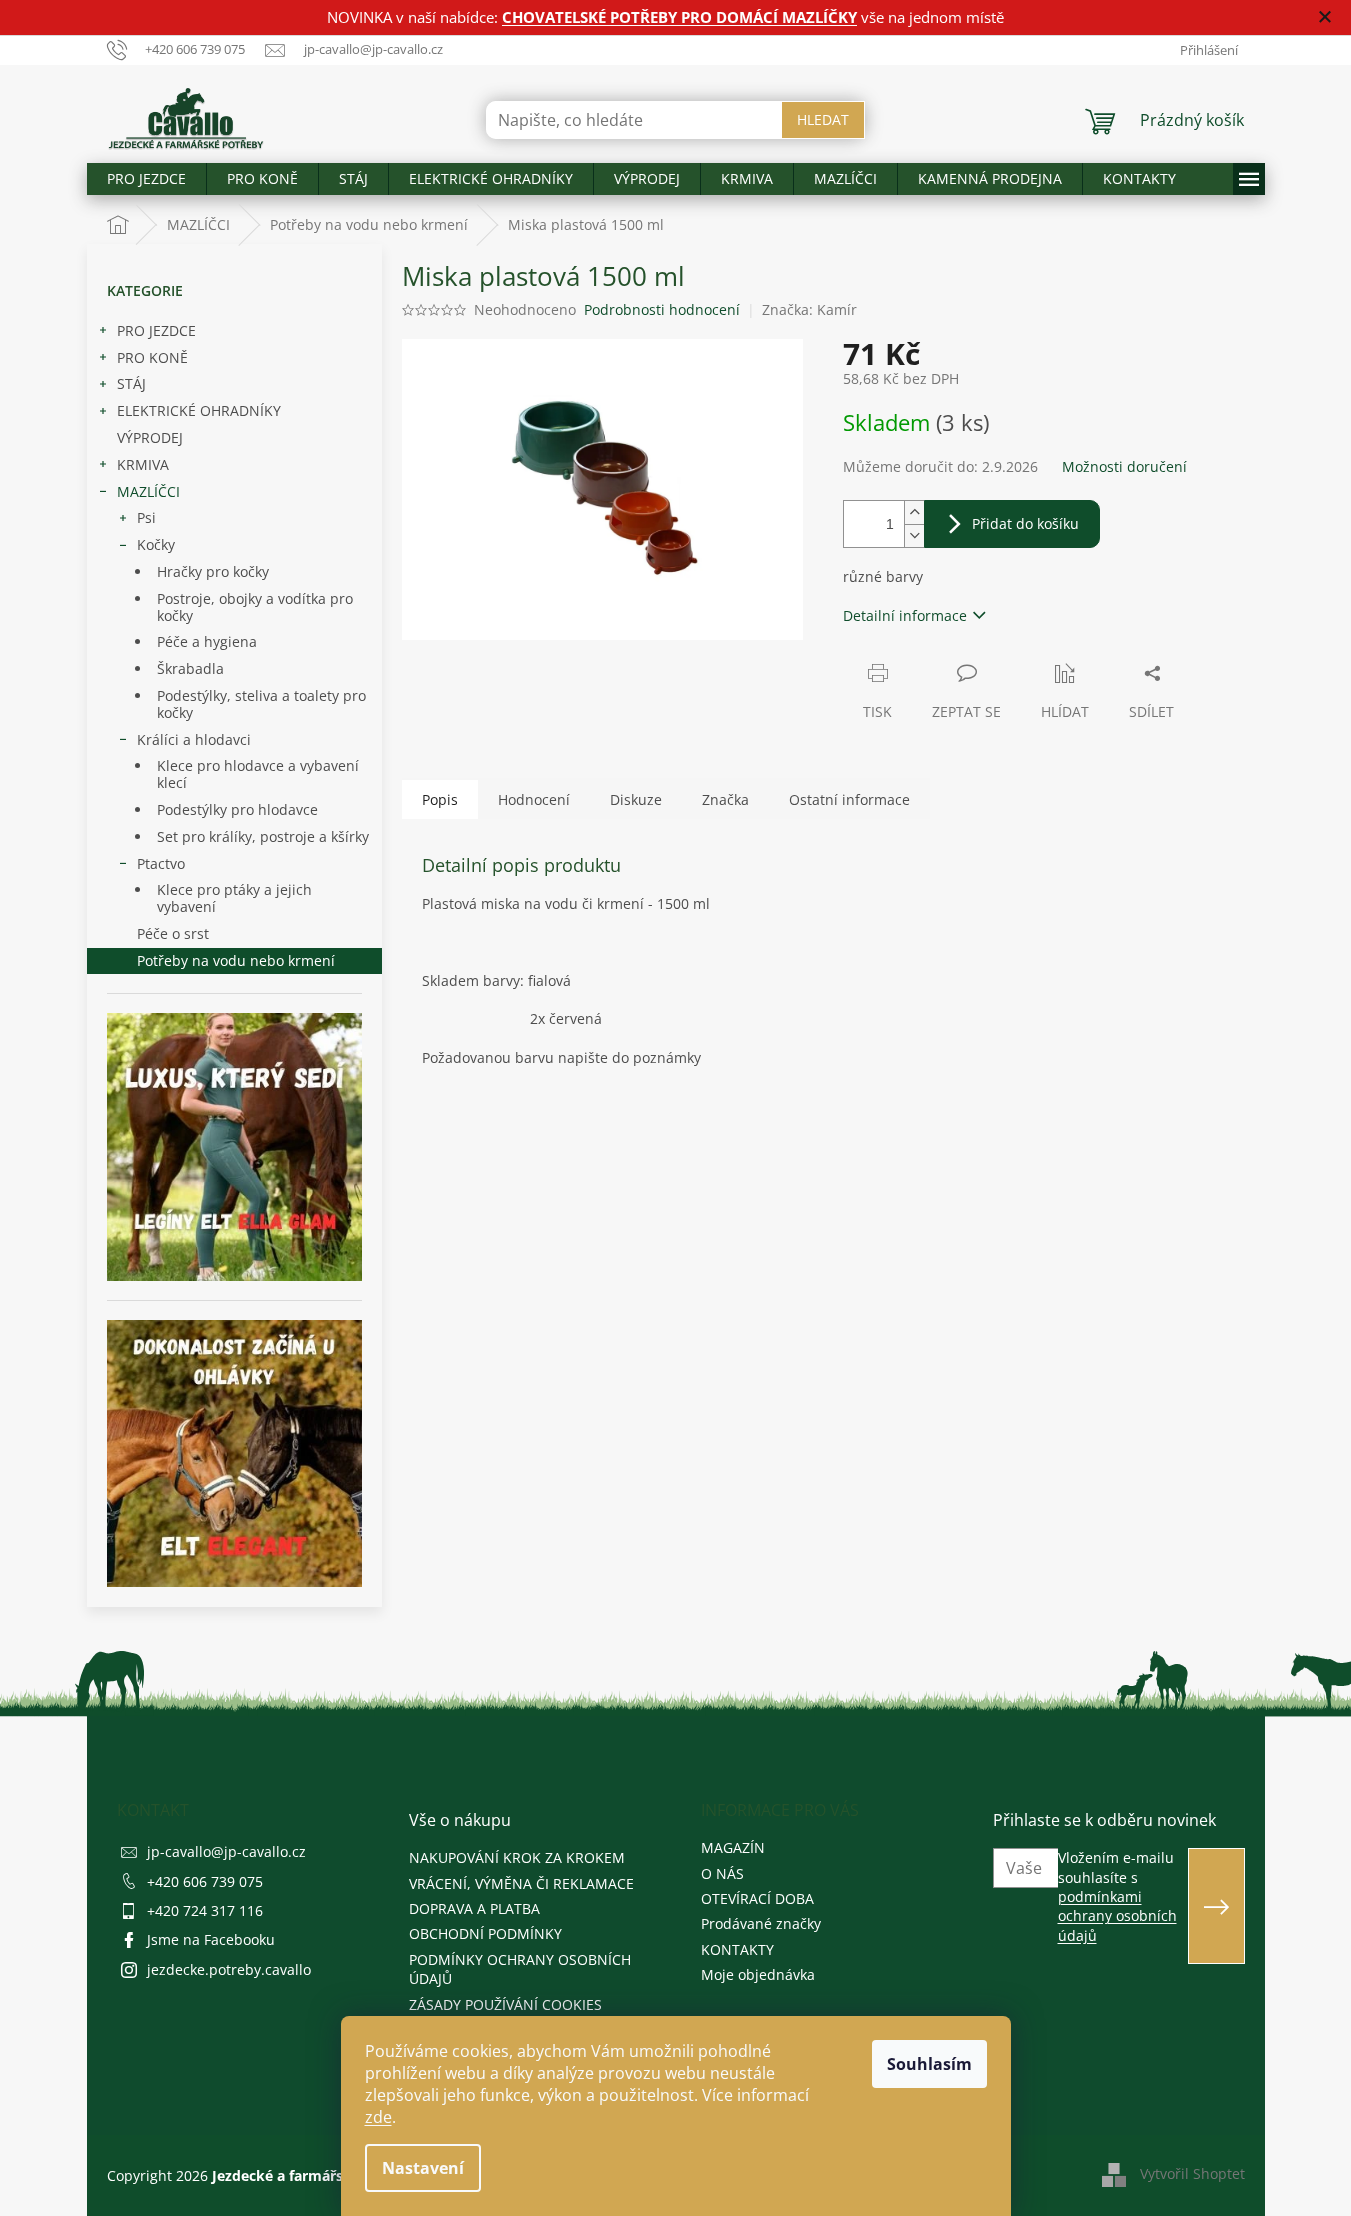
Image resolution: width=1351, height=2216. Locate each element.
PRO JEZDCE (156, 330)
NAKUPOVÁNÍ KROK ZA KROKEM (517, 1857)
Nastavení (423, 2168)
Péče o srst (173, 933)
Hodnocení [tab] (534, 799)
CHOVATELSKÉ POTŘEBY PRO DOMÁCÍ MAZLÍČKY (679, 17)
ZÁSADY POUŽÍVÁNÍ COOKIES (505, 2004)
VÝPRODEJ (150, 437)
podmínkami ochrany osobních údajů (1117, 1916)
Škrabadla (190, 668)
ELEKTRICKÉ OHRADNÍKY (199, 410)
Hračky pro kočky (213, 571)
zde (378, 2117)
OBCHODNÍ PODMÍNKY (485, 1933)
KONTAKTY (737, 1949)
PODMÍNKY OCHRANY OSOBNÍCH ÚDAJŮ (520, 1969)
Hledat (823, 119)
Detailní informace (905, 615)
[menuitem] (146, 179)
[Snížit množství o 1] (914, 535)
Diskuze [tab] (636, 799)
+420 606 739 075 (205, 1881)
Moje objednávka (758, 1974)
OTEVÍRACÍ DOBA (757, 1898)
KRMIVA (143, 464)
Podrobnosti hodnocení (662, 309)
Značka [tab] (725, 799)
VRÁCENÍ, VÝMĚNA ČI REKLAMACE (521, 1883)
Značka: (809, 309)
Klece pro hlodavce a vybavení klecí (258, 774)
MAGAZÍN (733, 1847)
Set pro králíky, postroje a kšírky (263, 836)
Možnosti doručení (1124, 466)
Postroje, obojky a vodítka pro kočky (255, 607)
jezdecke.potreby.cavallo (229, 1969)
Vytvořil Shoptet (1192, 2173)
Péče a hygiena (207, 641)
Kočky (156, 544)
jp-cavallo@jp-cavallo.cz (226, 1851)
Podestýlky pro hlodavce (237, 809)
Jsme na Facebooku (211, 1939)
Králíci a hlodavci (194, 739)
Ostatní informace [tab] (849, 799)
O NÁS (722, 1873)
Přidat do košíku (1025, 523)
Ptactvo (161, 863)
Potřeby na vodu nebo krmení (236, 960)
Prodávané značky (761, 1923)
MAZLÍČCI (148, 491)
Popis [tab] (440, 799)
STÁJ (131, 383)
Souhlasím (929, 2064)
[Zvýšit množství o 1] (914, 512)
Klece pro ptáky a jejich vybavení (234, 898)
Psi (146, 517)
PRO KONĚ (152, 357)
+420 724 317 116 (205, 1910)
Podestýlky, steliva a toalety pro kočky (261, 704)
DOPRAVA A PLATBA (474, 1908)
